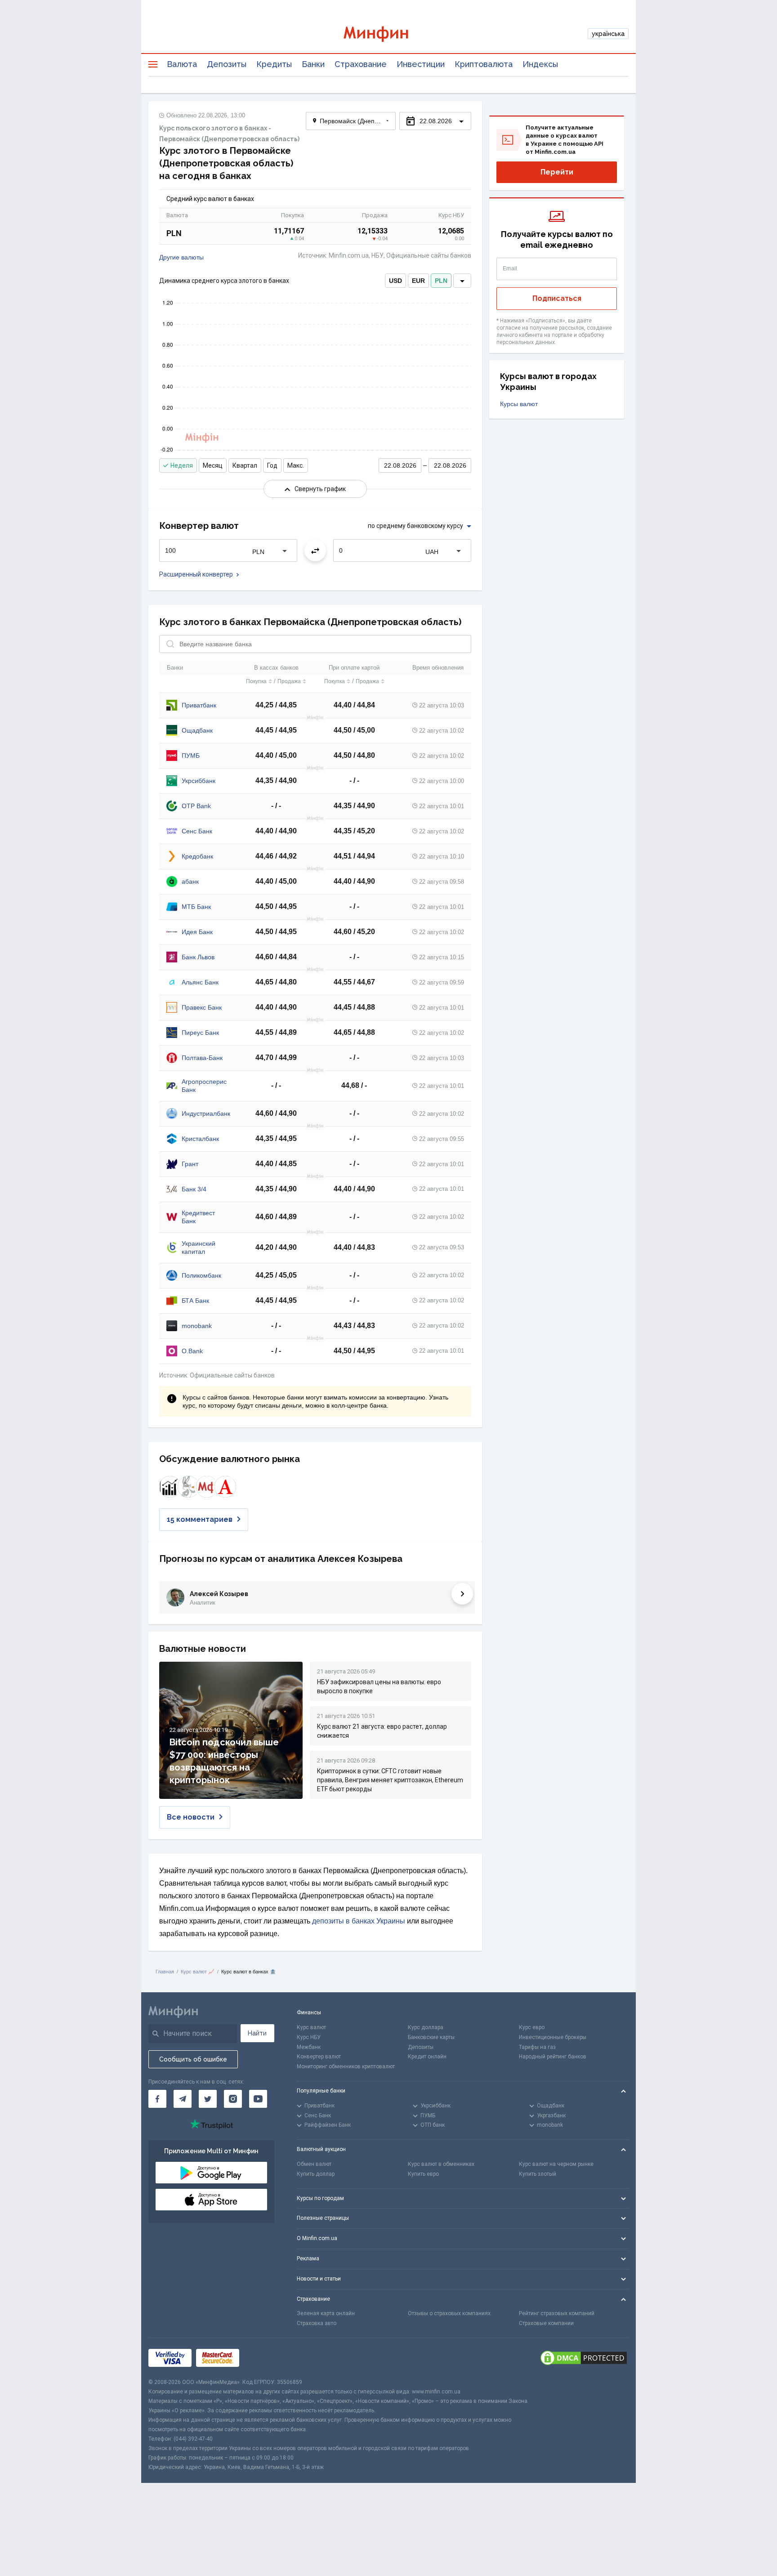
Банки (313, 64)
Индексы (540, 64)
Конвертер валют (319, 2057)
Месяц (213, 465)
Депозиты (227, 64)
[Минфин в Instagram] (233, 2099)
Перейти (557, 172)
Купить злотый (538, 2174)
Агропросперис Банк (204, 1086)
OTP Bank (196, 806)
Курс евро (532, 2027)
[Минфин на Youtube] (258, 2099)
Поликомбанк (201, 1275)
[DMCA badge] (584, 2358)
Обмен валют (314, 2164)
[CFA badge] (264, 2358)
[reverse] (315, 550)
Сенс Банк (197, 831)
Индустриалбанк (206, 1114)
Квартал (245, 465)
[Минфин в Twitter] (208, 2099)
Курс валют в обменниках (441, 2164)
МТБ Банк (196, 907)
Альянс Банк (200, 982)
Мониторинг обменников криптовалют (346, 2066)
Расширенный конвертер (196, 574)
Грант (190, 1164)
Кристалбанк (200, 1139)
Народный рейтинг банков (553, 2057)
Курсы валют (519, 404)
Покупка (256, 681)
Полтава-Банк (202, 1058)
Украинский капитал (199, 1248)
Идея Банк (197, 932)
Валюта (182, 64)
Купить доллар (316, 2174)
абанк (190, 881)
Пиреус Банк (200, 1033)
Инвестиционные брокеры (553, 2037)
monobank (197, 1326)
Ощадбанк (197, 730)
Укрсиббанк (199, 781)
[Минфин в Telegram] (183, 2099)
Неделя (182, 465)
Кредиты (274, 64)
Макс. (296, 465)
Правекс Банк (202, 1007)
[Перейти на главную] (388, 34)
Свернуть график (320, 489)
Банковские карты (431, 2037)
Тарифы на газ (537, 2047)
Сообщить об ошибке (193, 2059)
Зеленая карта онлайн (326, 2313)
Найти (257, 2033)
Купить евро (423, 2174)
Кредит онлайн (427, 2057)
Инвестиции (421, 64)
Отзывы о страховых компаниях (449, 2313)
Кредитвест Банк (198, 1217)
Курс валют (311, 2027)
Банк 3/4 (194, 1189)
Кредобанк (197, 856)
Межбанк (309, 2047)
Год (272, 465)
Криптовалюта (484, 64)
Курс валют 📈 (198, 1972)
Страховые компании (546, 2323)
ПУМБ (191, 756)
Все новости (191, 1817)
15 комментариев (200, 1519)
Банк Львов (198, 957)
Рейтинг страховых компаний (557, 2313)
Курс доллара (426, 2027)
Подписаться (557, 298)
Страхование (361, 64)
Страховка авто (317, 2323)
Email (510, 268)
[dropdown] (462, 281)
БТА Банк (195, 1301)
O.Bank (192, 1351)
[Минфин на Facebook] (157, 2099)
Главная (165, 1972)
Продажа (289, 681)
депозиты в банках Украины (359, 1921)
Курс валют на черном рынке (556, 2164)
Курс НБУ (309, 2037)
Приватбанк (199, 705)
